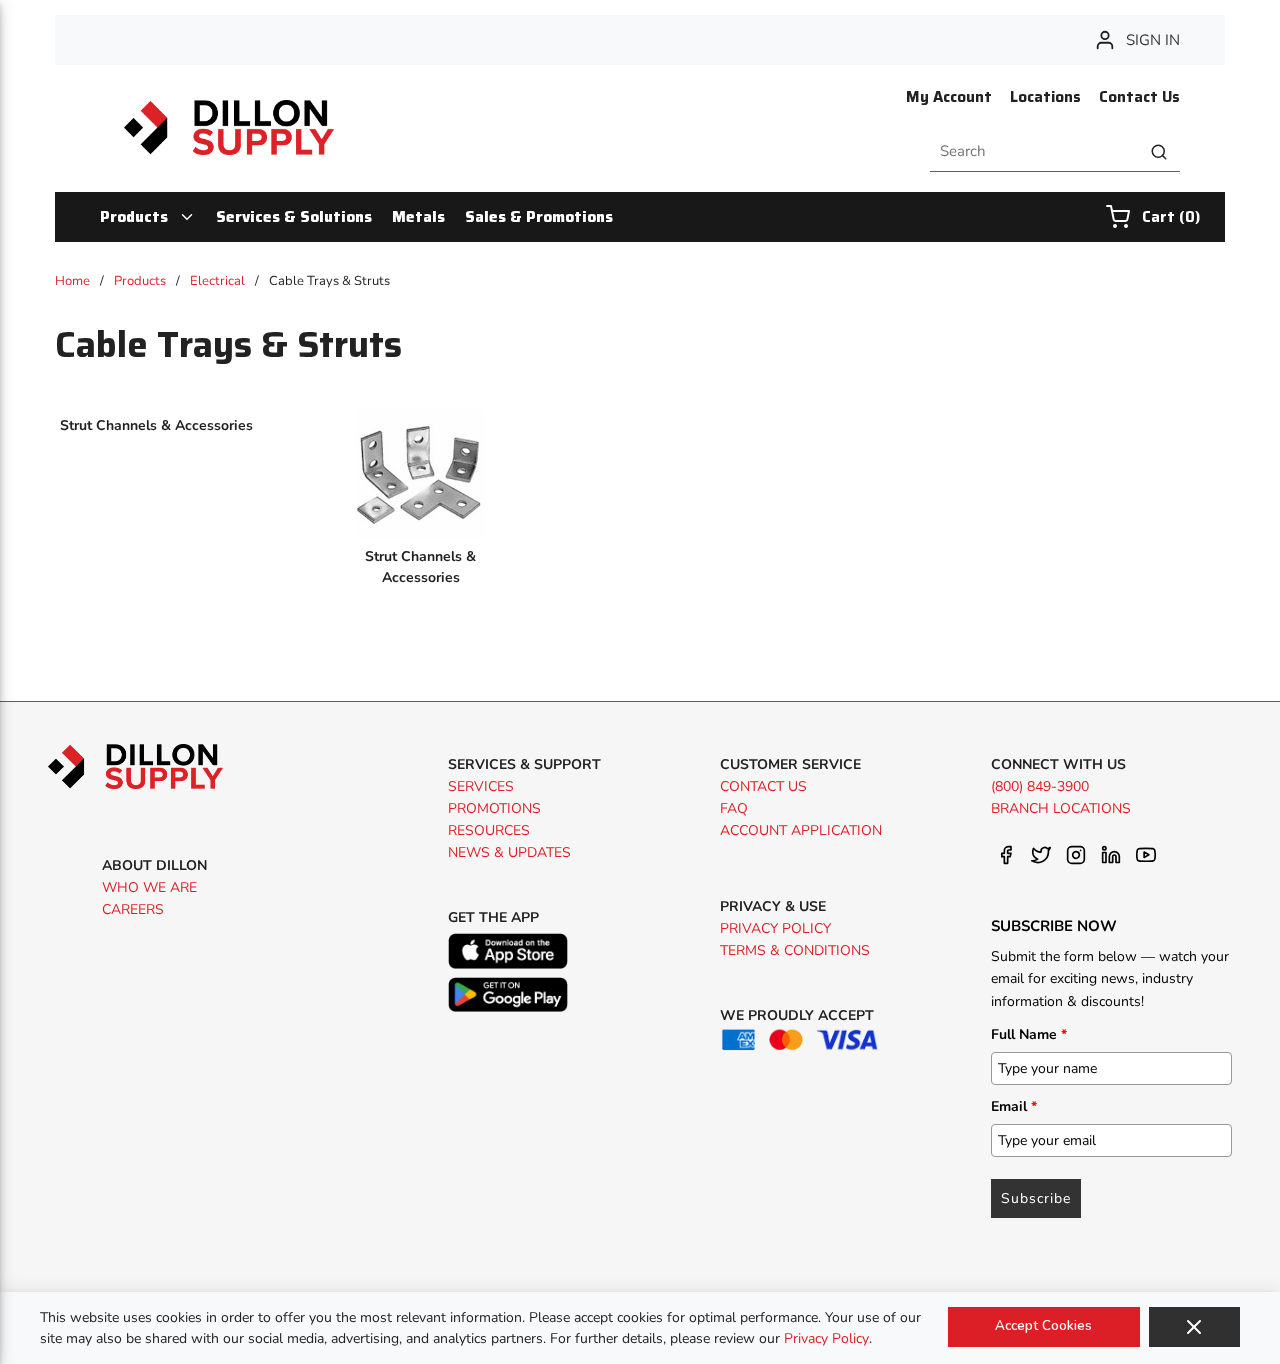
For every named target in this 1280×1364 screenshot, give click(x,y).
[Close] (1194, 1327)
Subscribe (1036, 1198)
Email (1014, 1106)
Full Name (1029, 1034)
